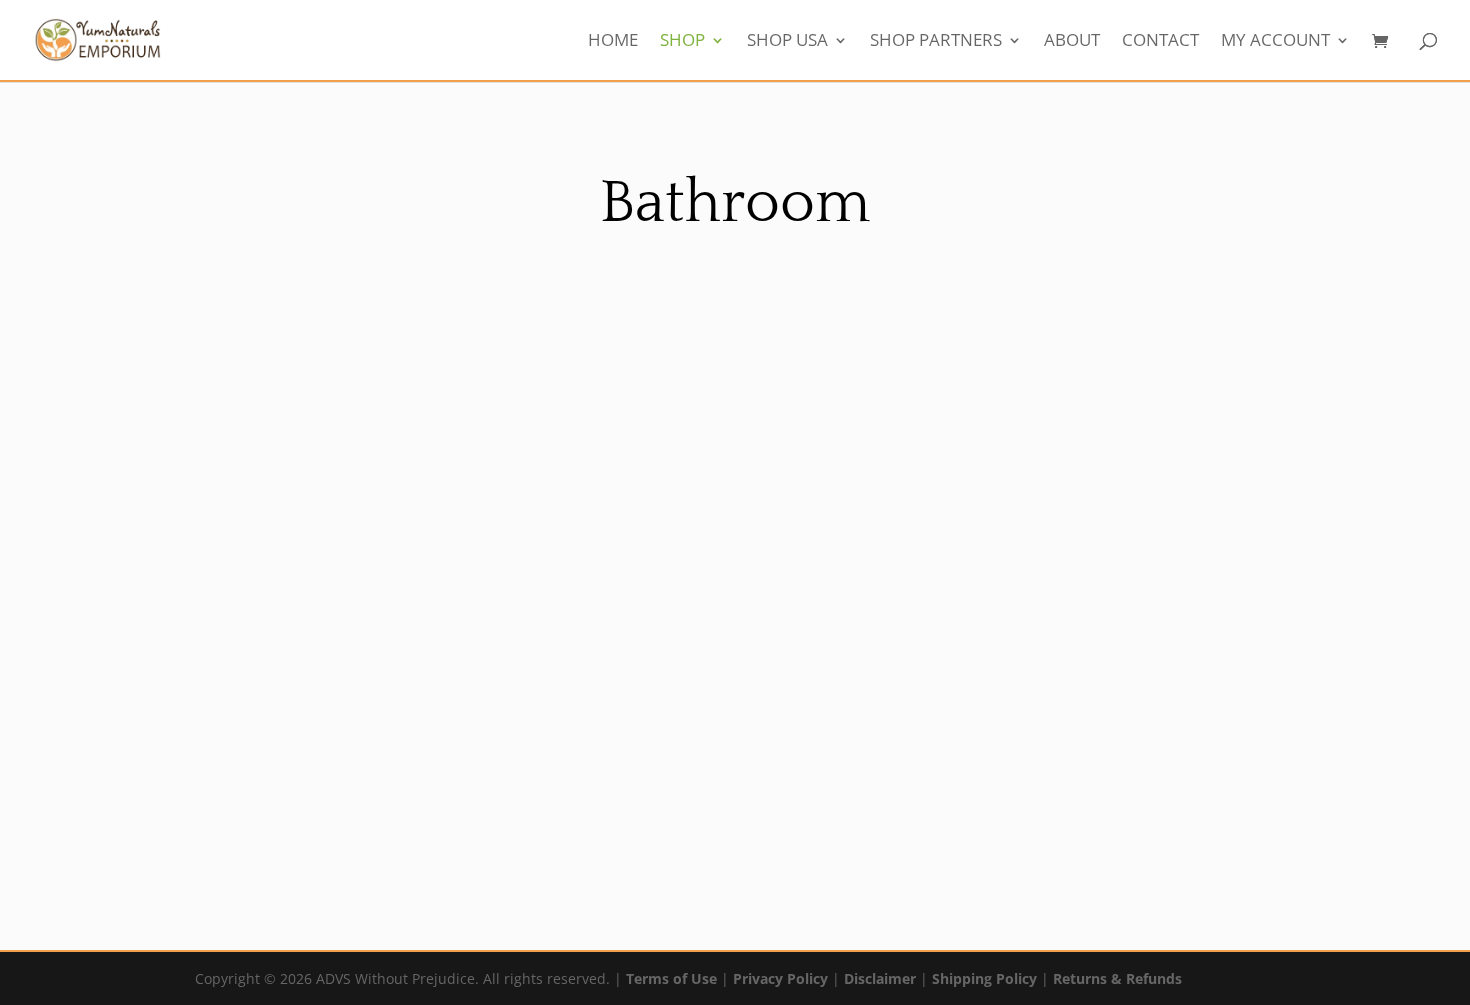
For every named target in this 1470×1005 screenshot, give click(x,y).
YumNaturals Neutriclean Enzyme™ (547, 787)
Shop (682, 42)
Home (613, 42)
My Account (1275, 42)
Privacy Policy (780, 978)
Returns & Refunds (1117, 978)
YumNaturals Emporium (171, 763)
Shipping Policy (984, 978)
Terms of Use (671, 978)
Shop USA (787, 42)
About (1072, 42)
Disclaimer (880, 978)
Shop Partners (936, 42)
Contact (1160, 42)
